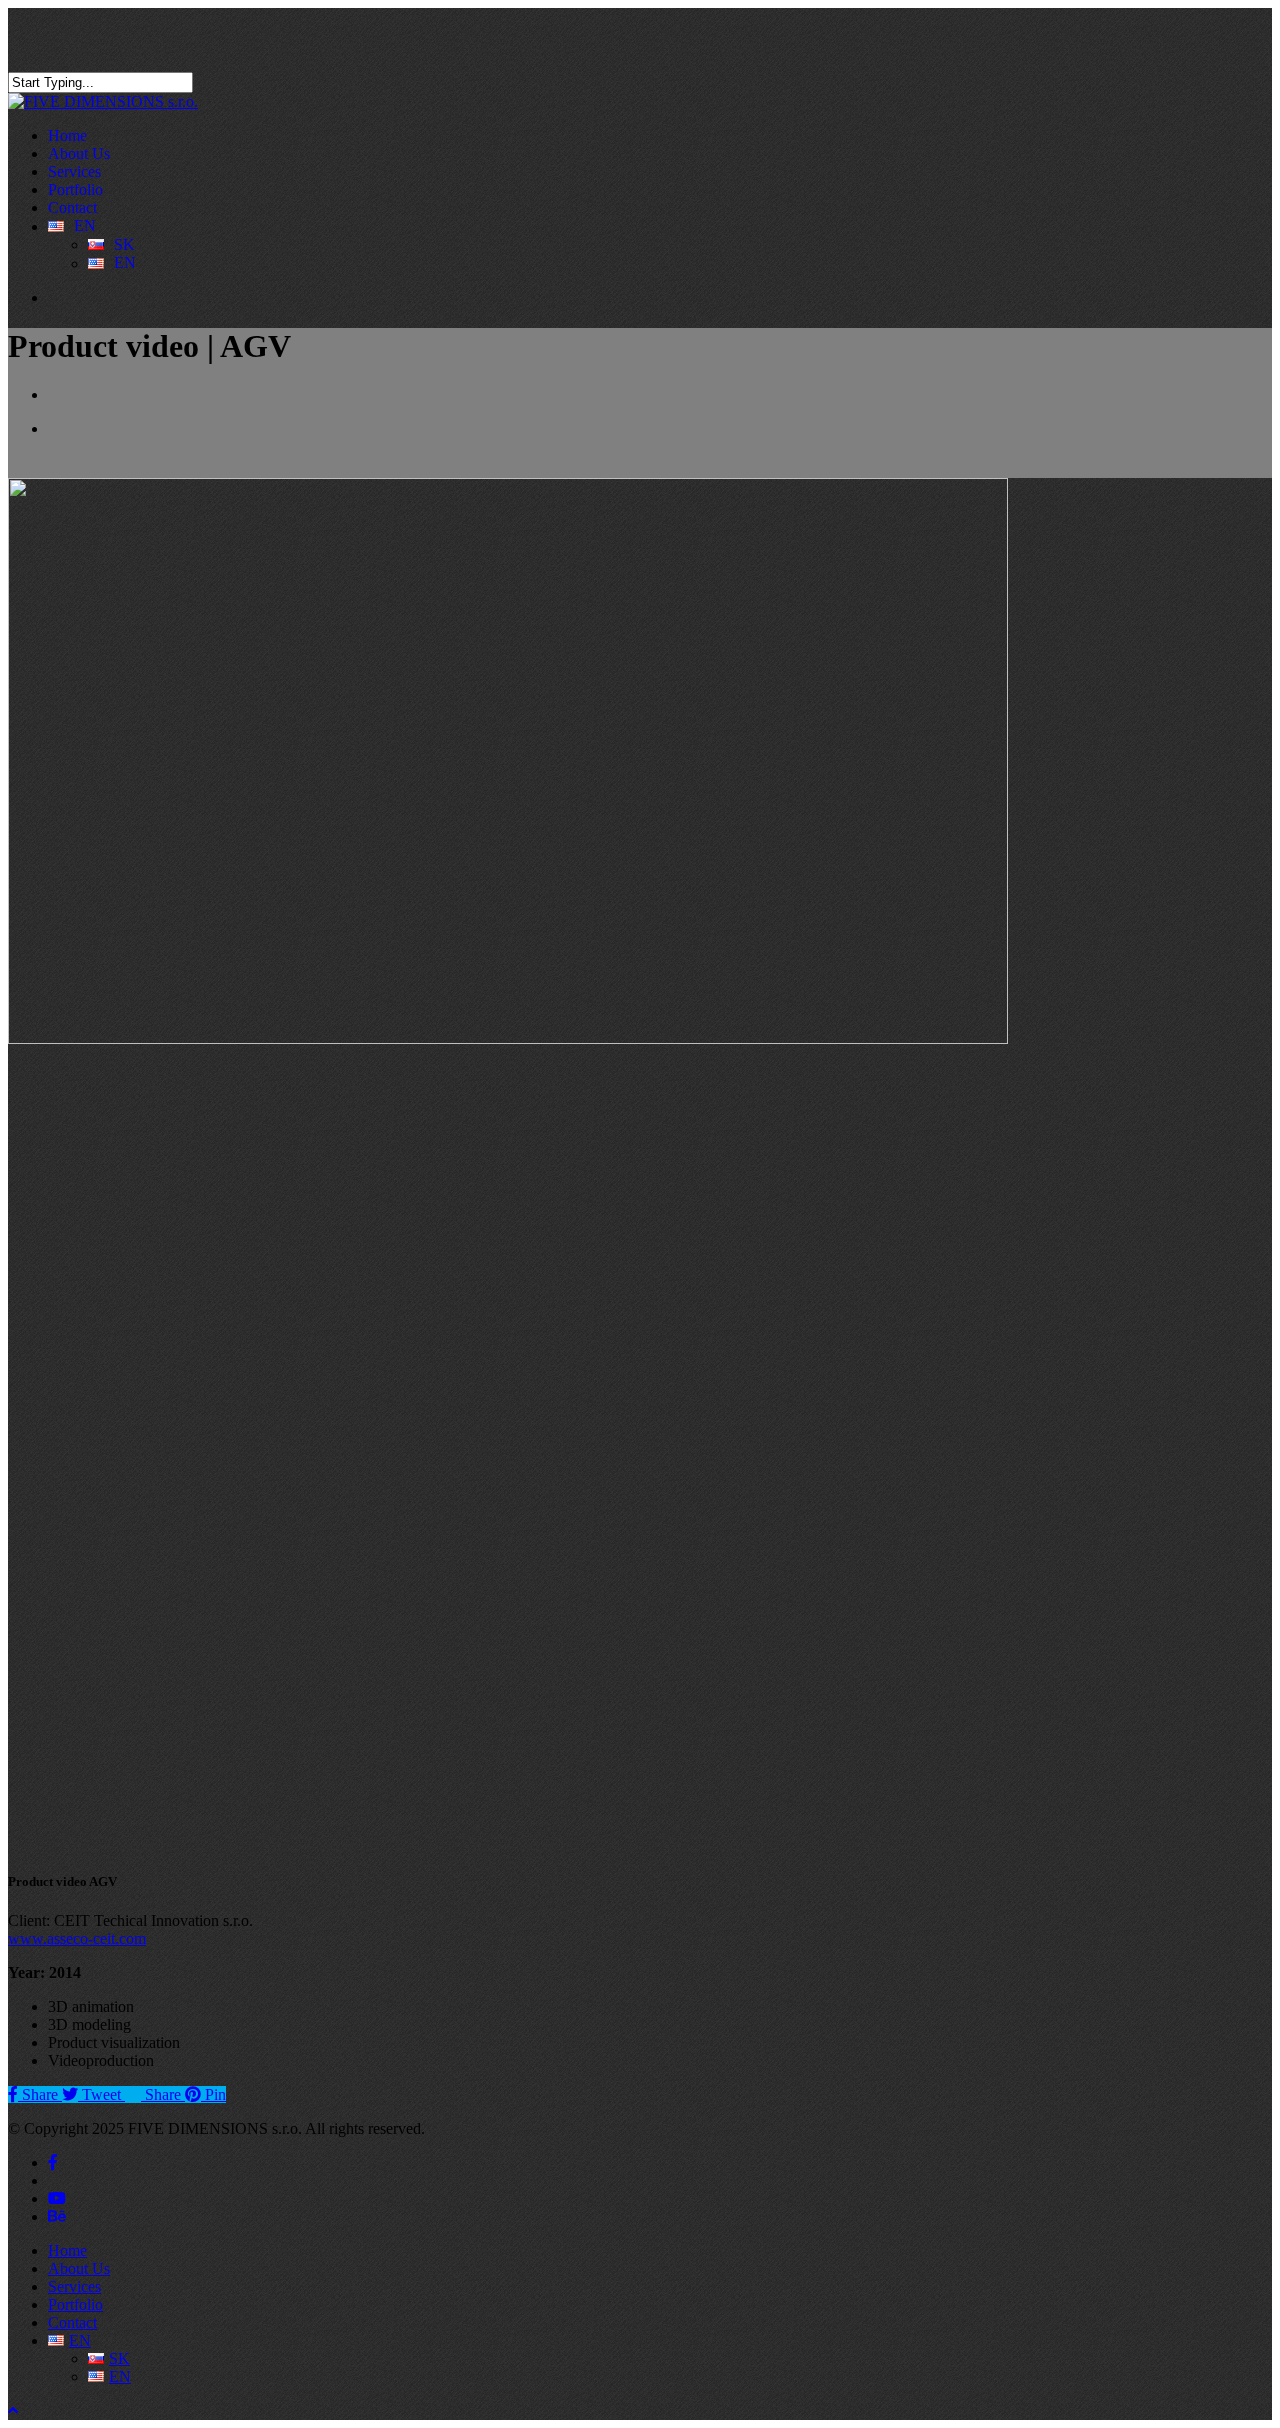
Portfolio (75, 2304)
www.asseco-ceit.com (77, 1938)
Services (74, 2286)
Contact (72, 2322)
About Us (79, 2268)
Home (67, 2250)
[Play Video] (308, 1842)
